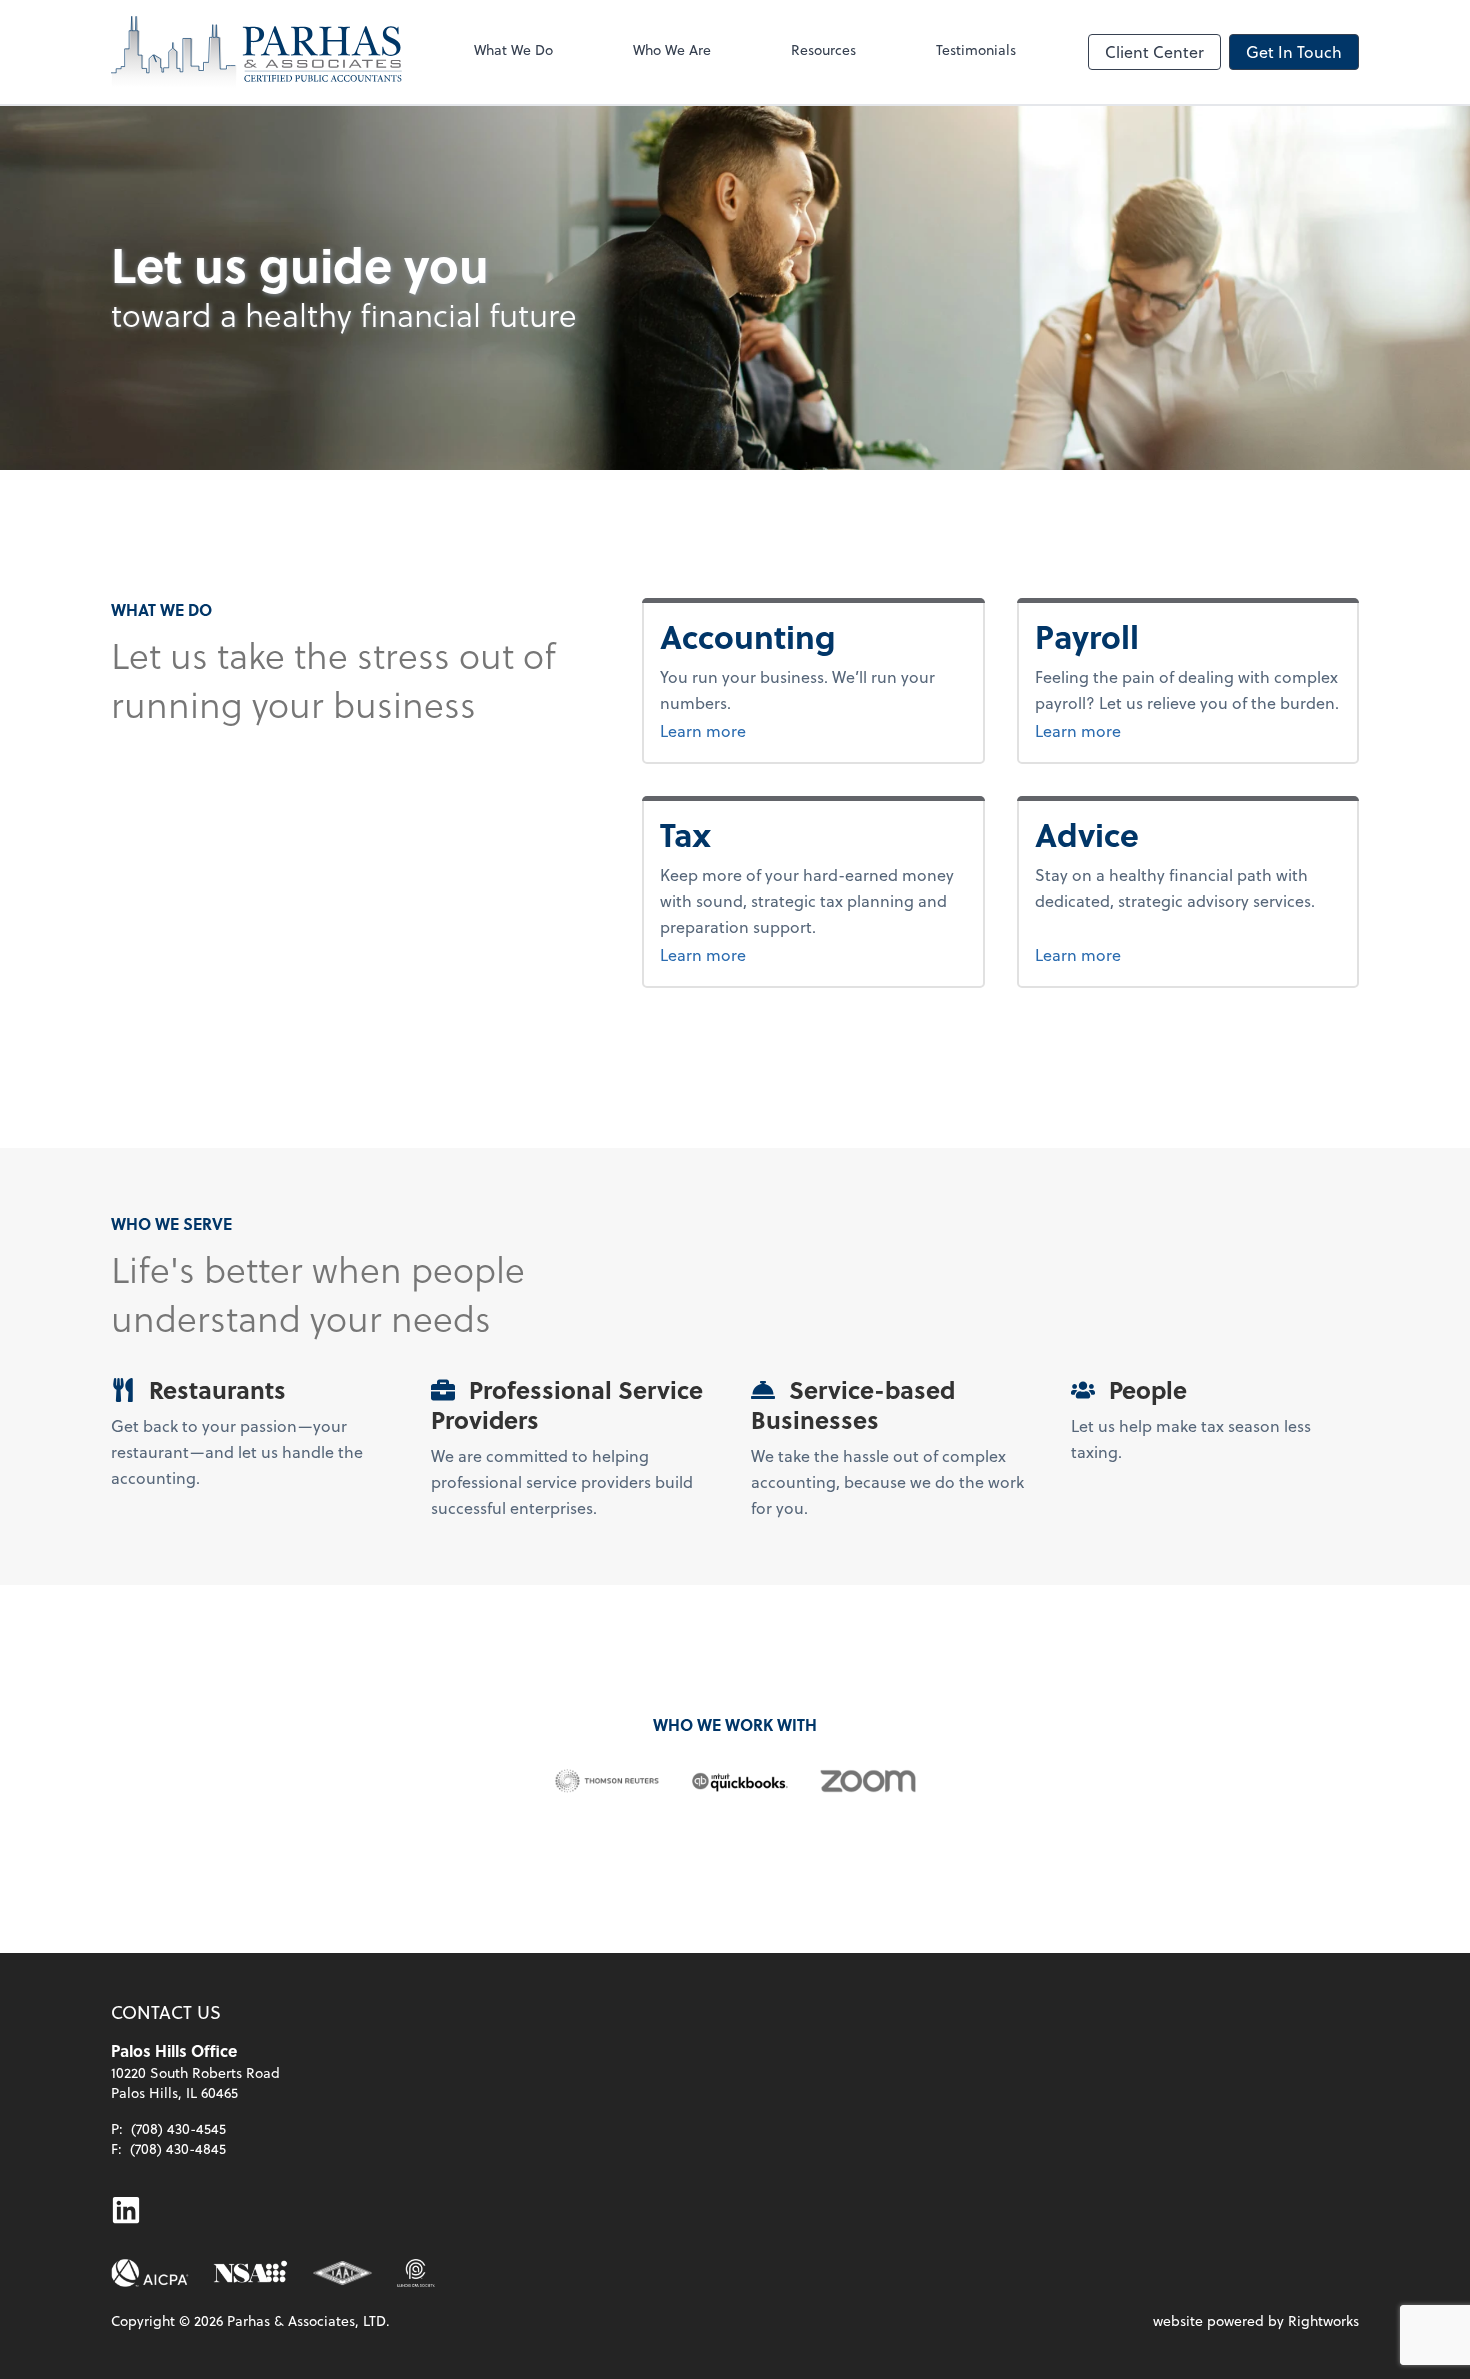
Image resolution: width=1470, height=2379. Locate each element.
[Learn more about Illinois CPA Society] (415, 2273)
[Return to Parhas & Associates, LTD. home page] (256, 52)
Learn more (778, 730)
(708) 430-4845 (178, 2148)
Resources (823, 49)
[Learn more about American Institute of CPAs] (150, 2273)
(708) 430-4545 (178, 2128)
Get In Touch (1294, 51)
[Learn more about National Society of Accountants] (250, 2273)
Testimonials (976, 49)
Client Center (1154, 51)
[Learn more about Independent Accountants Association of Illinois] (343, 2273)
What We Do (513, 49)
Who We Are (672, 49)
